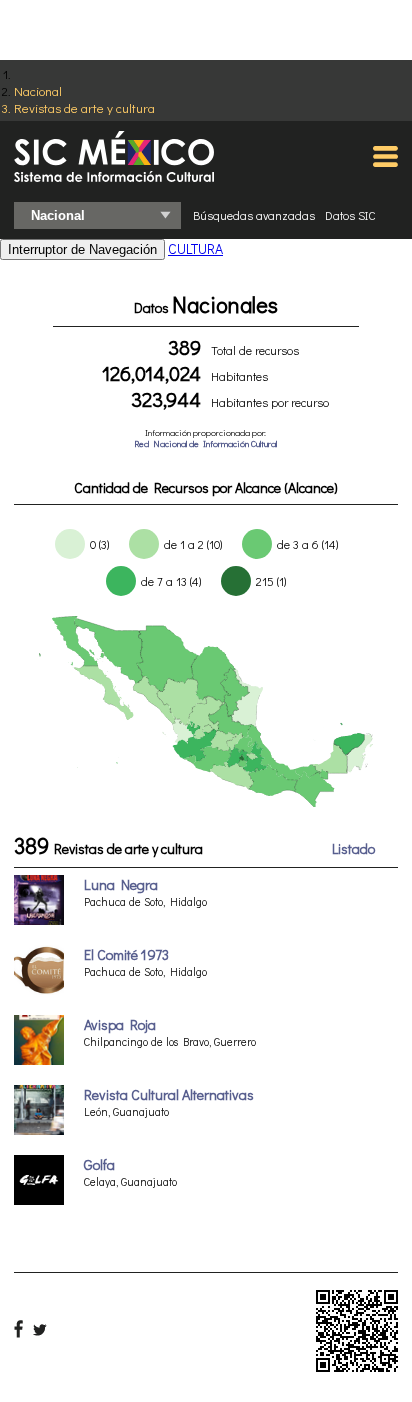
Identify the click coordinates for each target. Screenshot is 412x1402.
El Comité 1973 (126, 954)
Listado (353, 848)
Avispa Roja (120, 1024)
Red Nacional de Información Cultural (205, 443)
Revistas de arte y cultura (84, 107)
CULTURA (195, 248)
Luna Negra (121, 884)
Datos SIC (350, 215)
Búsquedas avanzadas (254, 215)
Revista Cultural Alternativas (169, 1094)
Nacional (38, 90)
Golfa (99, 1164)
